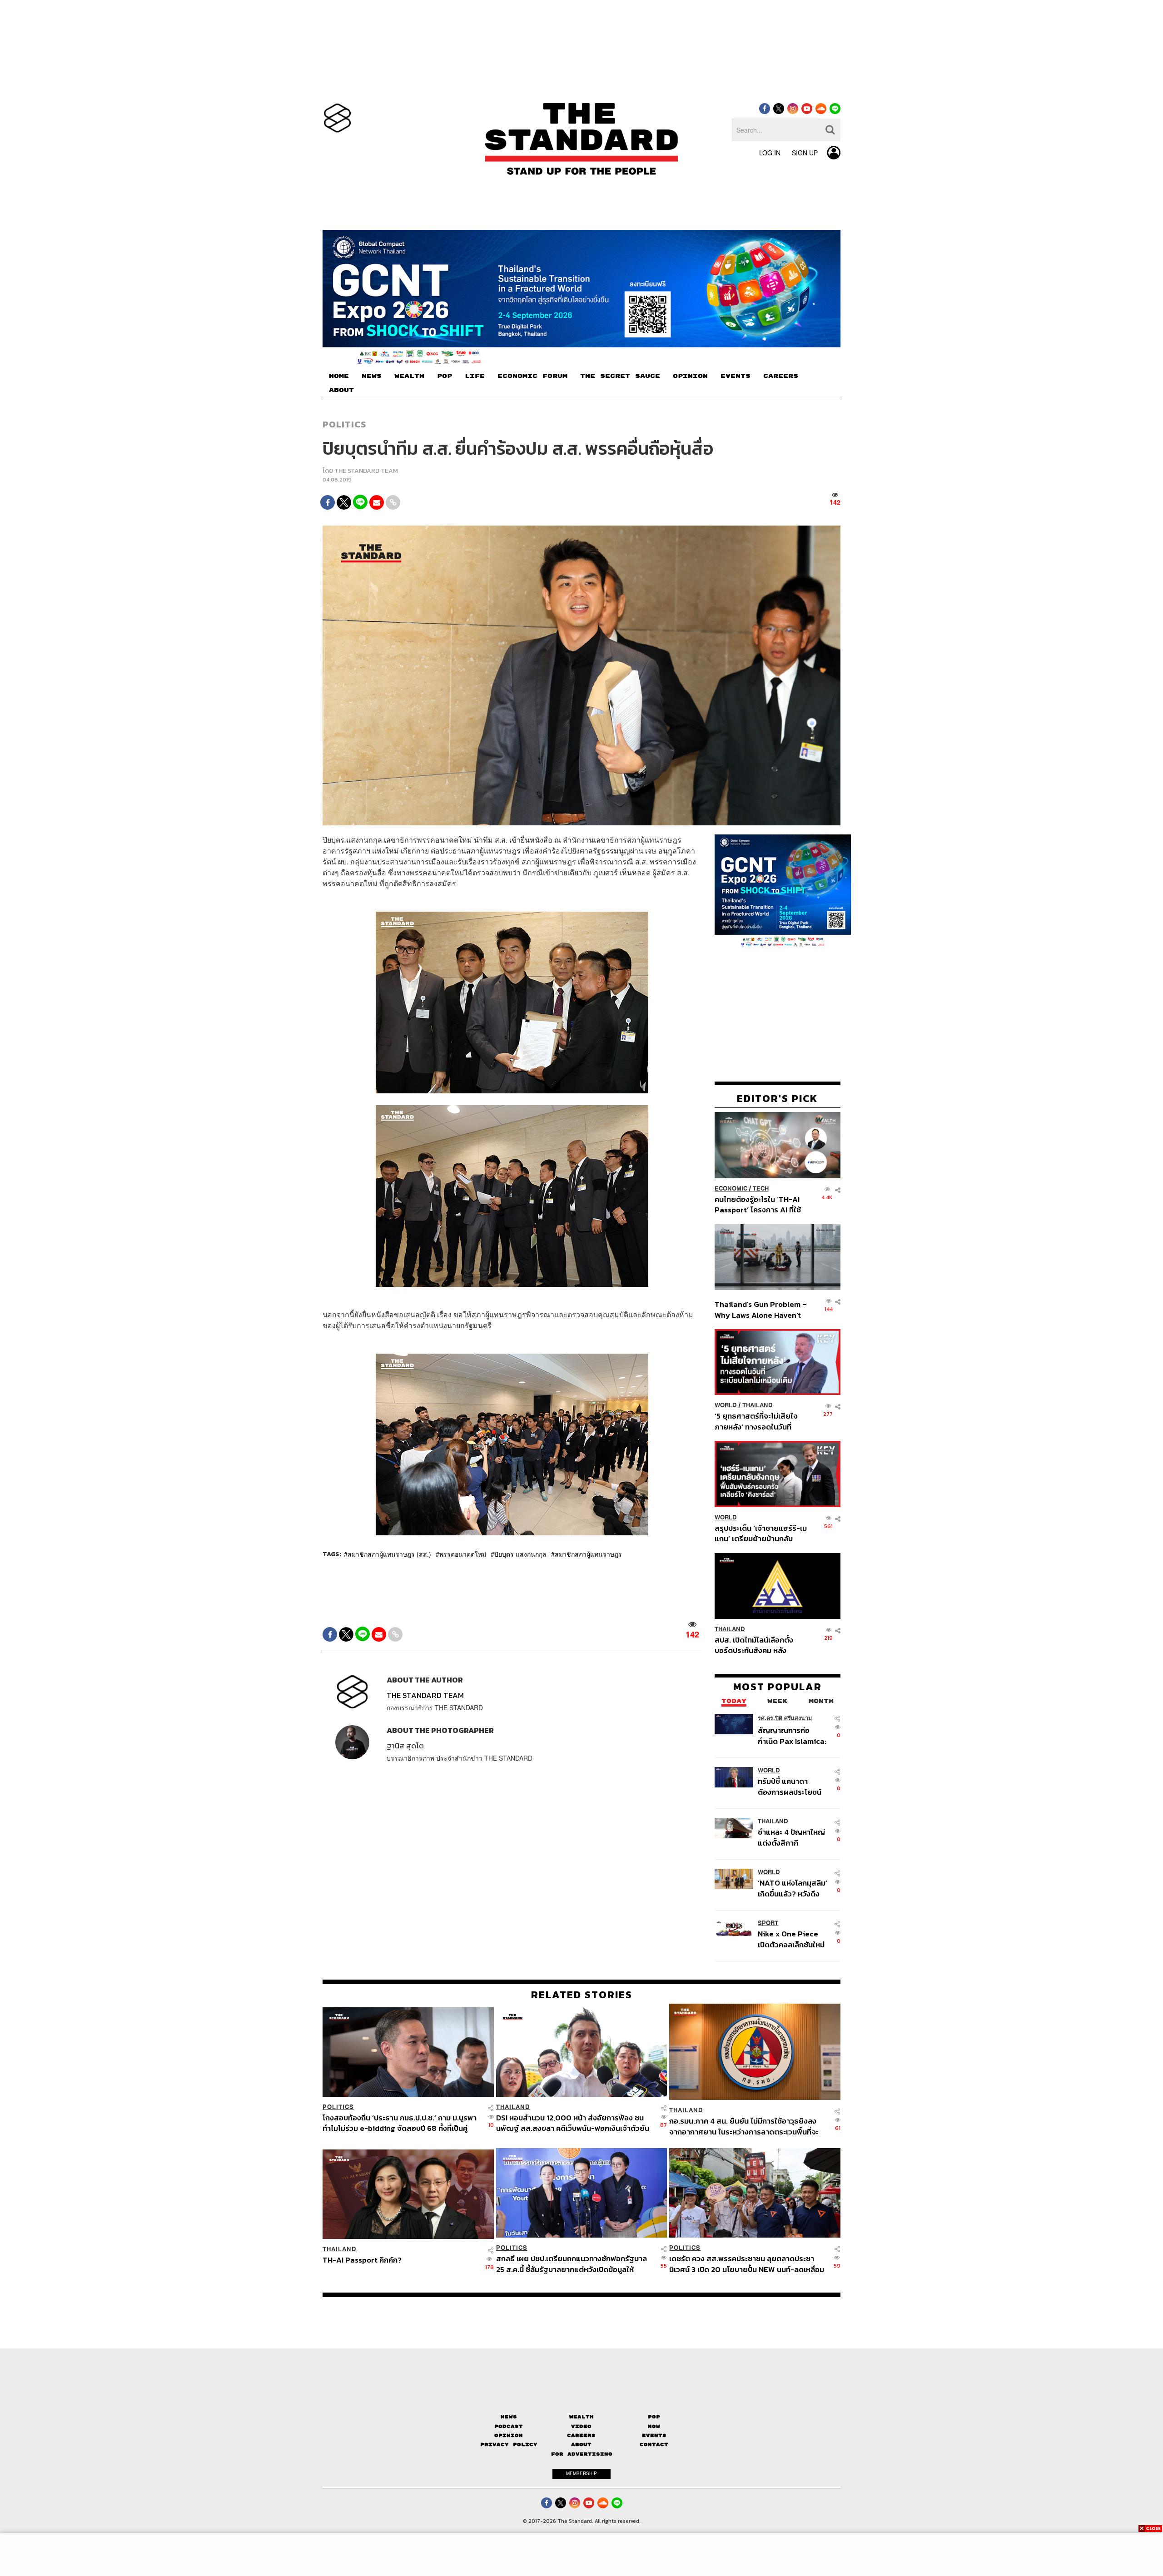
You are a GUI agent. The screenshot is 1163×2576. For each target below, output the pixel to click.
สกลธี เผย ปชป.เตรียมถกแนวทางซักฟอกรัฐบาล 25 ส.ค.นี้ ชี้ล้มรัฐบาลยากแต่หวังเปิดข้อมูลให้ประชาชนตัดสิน (572, 2264)
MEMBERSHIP (581, 2473)
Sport (768, 1923)
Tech (761, 1189)
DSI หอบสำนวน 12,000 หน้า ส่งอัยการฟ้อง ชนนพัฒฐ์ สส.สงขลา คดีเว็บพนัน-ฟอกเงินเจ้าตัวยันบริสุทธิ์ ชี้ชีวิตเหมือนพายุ (573, 2123)
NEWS (372, 376)
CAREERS (781, 376)
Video (581, 2426)
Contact (654, 2444)
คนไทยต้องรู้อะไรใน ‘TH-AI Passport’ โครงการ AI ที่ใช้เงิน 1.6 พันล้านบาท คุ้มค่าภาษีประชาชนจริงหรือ (760, 1204)
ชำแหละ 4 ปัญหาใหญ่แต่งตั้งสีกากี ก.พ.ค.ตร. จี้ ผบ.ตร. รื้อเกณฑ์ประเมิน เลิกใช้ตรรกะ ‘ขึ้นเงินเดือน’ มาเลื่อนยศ (793, 1837)
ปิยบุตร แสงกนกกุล (520, 1554)
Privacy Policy (509, 2444)
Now (654, 2426)
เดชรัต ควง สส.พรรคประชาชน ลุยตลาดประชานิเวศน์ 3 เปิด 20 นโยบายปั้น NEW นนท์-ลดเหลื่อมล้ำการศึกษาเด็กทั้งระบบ (747, 2264)
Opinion (509, 2435)
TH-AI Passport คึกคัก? (362, 2260)
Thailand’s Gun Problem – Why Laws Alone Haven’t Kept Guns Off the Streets (761, 1309)
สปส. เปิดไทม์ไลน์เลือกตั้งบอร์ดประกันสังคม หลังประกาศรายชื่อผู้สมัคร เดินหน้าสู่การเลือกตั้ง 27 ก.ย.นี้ (757, 1645)
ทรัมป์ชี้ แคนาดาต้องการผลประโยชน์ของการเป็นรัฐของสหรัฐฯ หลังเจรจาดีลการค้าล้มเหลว (790, 1786)
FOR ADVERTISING (582, 2454)
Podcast (509, 2426)
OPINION (690, 376)
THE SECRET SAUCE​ (620, 376)
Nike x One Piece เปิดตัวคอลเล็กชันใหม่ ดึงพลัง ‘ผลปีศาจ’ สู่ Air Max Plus (791, 1939)
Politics (344, 424)
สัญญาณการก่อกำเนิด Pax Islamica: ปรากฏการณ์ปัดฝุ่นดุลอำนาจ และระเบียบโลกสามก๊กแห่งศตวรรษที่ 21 (792, 1735)
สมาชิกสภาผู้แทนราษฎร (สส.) (389, 1554)
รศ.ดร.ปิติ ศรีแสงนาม (785, 1718)
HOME (339, 376)
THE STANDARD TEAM (366, 471)
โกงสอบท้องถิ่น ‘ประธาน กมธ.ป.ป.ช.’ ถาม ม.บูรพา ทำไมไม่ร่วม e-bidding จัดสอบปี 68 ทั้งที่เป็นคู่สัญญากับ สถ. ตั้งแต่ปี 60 (400, 2123)
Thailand (758, 1405)
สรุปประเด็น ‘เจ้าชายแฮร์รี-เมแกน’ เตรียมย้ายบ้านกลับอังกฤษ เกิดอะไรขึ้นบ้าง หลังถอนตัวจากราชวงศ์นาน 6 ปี (761, 1533)
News (509, 2417)
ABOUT (341, 390)
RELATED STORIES (582, 1995)
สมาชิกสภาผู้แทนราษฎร (588, 1554)
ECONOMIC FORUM (532, 376)
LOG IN (770, 153)
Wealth (581, 2417)
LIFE (475, 376)
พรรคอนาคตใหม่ (463, 1554)
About (581, 2444)
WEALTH (409, 376)
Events (654, 2435)
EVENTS (736, 376)
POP (445, 376)
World (726, 1405)
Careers (581, 2435)
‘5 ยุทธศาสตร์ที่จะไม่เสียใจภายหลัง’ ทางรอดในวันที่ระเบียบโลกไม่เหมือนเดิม (756, 1421)
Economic (731, 1189)
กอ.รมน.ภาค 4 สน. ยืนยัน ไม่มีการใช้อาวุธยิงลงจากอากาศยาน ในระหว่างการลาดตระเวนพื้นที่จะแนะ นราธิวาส (744, 2126)
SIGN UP (805, 153)
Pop (654, 2417)
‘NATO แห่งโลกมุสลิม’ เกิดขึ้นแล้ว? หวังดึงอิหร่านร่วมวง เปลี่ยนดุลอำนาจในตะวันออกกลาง (793, 1888)
